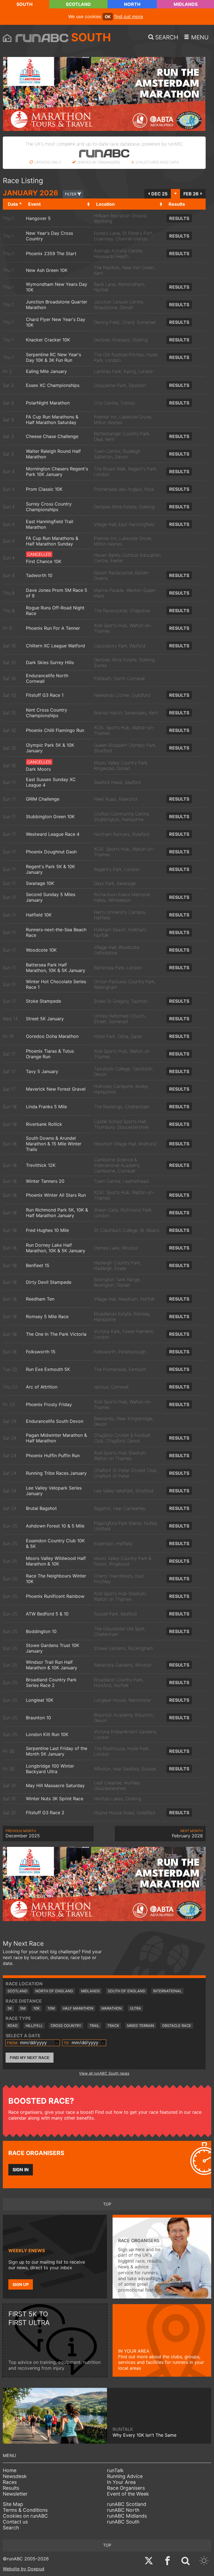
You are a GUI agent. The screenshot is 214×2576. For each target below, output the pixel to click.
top (107, 2204)
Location (105, 204)
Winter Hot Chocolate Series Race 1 (56, 984)
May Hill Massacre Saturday (55, 1785)
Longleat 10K (40, 1700)
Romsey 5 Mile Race (47, 1316)
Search (11, 2528)
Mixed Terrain (141, 2026)
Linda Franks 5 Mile (46, 1107)
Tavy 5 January (42, 1071)
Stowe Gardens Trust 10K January (53, 1648)
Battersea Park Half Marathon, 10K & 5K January (56, 968)
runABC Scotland (127, 2504)
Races (10, 2482)
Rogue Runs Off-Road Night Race (55, 611)
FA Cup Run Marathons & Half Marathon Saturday (52, 420)
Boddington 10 (41, 1631)
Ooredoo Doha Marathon (52, 1036)
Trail (94, 2026)
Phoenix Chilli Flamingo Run (55, 730)
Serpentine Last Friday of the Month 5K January (57, 1751)
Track (113, 2026)
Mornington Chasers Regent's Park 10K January (57, 471)
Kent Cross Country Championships (47, 713)
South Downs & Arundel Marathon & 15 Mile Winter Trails (54, 1144)
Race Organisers (126, 2488)
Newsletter (15, 2494)
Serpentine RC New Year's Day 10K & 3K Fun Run (53, 357)
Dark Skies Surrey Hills (50, 662)
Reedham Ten (40, 1299)
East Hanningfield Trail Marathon (50, 524)
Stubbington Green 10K (50, 817)
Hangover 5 (38, 218)
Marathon (112, 2008)
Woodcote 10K (41, 950)
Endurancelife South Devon (55, 1421)
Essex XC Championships (53, 385)
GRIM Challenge (43, 799)
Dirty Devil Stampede (49, 1282)
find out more (129, 16)
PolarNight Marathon (48, 403)
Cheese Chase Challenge (52, 436)
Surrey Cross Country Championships (49, 507)
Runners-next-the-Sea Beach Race (56, 932)
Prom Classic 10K (44, 489)
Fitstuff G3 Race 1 (45, 695)
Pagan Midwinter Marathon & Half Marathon (56, 1438)
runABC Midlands (127, 2516)
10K (37, 2008)
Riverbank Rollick (44, 1124)
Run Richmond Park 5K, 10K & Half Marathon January (57, 1213)
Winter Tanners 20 (45, 1181)
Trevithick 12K (41, 1165)
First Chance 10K (44, 561)
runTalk (115, 2470)
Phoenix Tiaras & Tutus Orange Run (50, 1054)
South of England (127, 1991)
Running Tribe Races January (56, 1473)
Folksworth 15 (41, 1352)
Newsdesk (15, 2476)
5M (23, 2008)
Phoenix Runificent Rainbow (55, 1596)
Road (13, 2026)
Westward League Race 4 (53, 834)
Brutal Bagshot (41, 1508)
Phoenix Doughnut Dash (51, 852)
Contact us (15, 2522)
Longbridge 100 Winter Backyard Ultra (50, 1769)
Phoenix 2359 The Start (51, 253)
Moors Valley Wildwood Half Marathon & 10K (56, 1561)
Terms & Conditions (25, 2510)
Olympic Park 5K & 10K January (50, 748)
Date (13, 204)
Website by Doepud (24, 2569)
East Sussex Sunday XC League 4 (51, 782)
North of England (54, 1991)
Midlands (186, 4)
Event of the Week (128, 2494)
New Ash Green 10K (47, 270)
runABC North (123, 2510)
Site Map (13, 2504)
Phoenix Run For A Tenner (53, 628)
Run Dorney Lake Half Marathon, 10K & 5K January (56, 1248)
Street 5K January (45, 1019)
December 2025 (23, 1834)
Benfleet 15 (38, 1265)
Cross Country (66, 2026)
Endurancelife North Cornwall (47, 678)
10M (51, 2008)
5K (10, 2008)
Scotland (78, 4)
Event (34, 204)
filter (71, 194)
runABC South (123, 2522)
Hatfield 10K (39, 915)
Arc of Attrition (42, 1387)
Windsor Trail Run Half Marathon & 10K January (52, 1665)
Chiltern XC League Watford (55, 646)
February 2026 (187, 1834)
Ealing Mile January (46, 371)
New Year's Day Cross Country (49, 236)
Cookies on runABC (25, 2516)
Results (179, 218)
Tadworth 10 (39, 575)
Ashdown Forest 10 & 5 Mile (55, 1526)
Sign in (21, 2170)
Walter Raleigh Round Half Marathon (53, 454)
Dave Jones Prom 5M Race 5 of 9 (57, 593)
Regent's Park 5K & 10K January (50, 869)
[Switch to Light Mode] (204, 2561)
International (167, 1991)
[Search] (186, 2561)
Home (10, 2470)
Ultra (135, 2008)
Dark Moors (38, 769)
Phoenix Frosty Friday (49, 1404)
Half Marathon (78, 2008)
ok (108, 17)
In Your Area (121, 2482)
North (132, 4)
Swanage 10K (40, 883)
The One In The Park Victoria (56, 1334)
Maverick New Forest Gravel (56, 1089)
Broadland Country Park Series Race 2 (51, 1682)
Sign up (21, 2284)
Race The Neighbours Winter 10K (56, 1579)
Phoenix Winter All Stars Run (56, 1195)
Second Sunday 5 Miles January (51, 897)
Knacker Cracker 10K (48, 340)
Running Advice (125, 2476)
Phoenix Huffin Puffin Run (53, 1455)
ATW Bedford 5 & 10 (47, 1614)
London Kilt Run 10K (47, 1734)
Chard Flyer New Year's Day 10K (56, 322)
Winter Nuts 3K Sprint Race (55, 1799)
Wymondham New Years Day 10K (57, 287)
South (25, 4)
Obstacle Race (177, 2026)
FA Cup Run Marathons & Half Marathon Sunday (52, 541)
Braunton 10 (38, 1718)
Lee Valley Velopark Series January (54, 1491)
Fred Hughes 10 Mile (47, 1230)
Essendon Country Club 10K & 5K (55, 1543)
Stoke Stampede (43, 1001)
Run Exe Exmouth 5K (48, 1369)
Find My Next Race (30, 2058)
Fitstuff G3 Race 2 (45, 1813)
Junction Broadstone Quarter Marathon (57, 305)
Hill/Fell (34, 2026)
